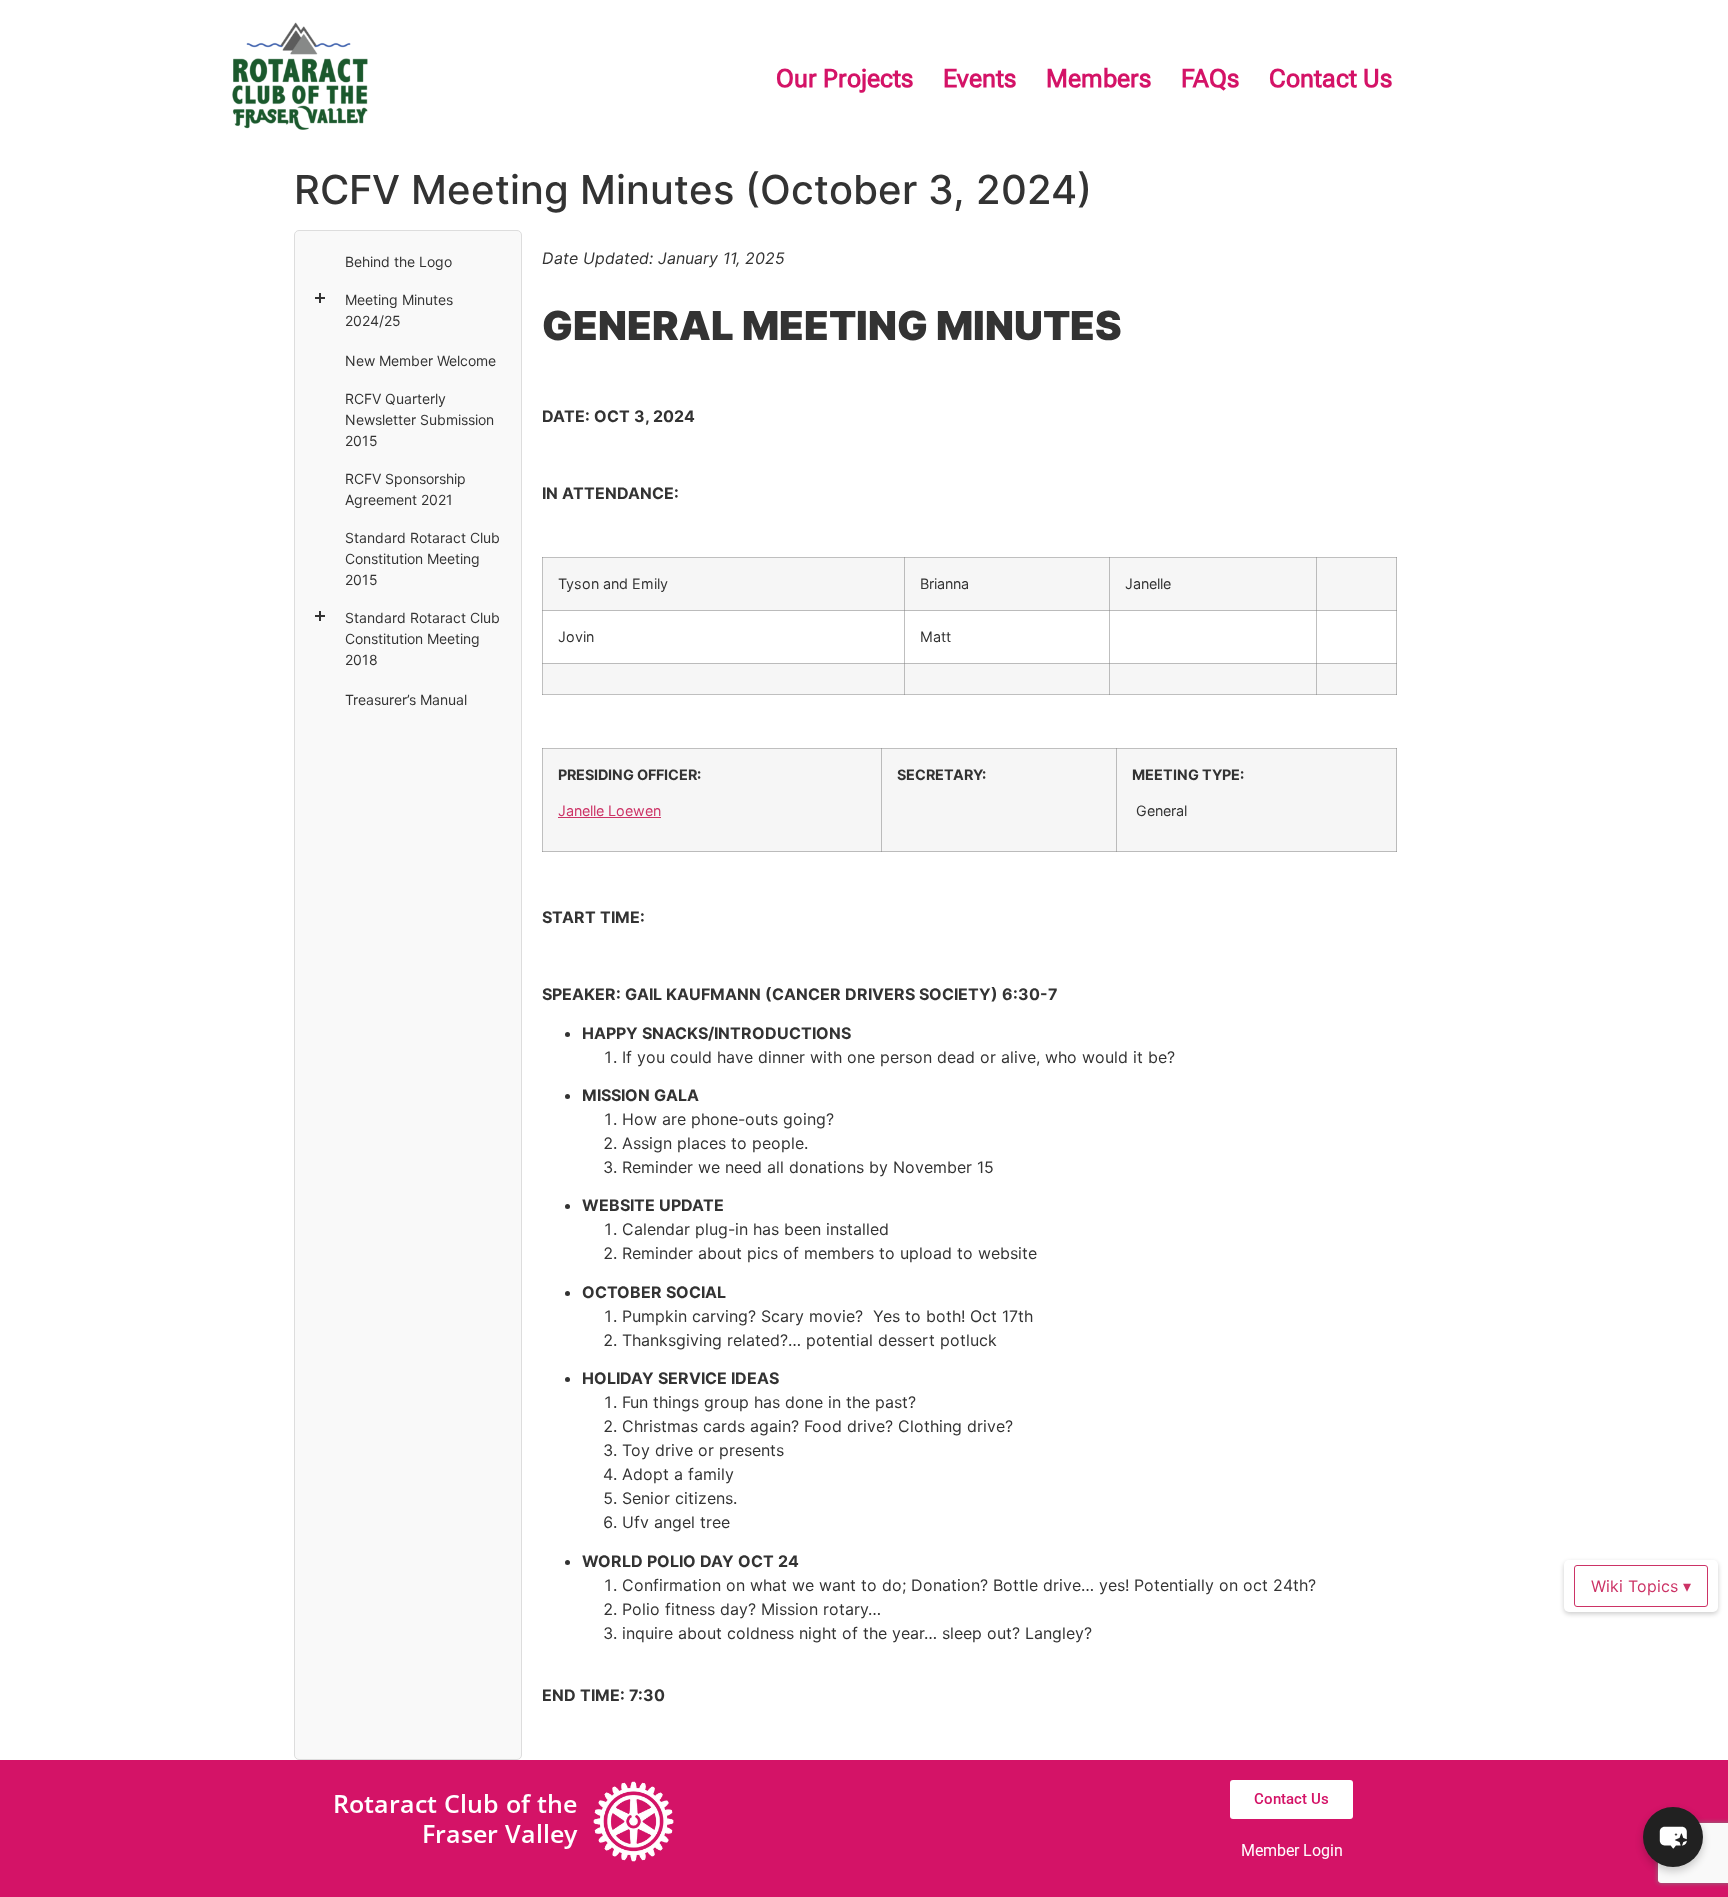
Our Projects (844, 78)
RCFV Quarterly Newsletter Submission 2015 (419, 419)
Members (1098, 78)
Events (979, 78)
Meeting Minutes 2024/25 (399, 310)
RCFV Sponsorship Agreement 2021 (405, 489)
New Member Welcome (420, 360)
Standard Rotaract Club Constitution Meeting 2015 (422, 558)
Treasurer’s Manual (406, 699)
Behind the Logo (398, 261)
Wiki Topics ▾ (1641, 1586)
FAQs (1210, 78)
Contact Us (1330, 78)
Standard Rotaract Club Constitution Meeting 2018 (422, 638)
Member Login (1292, 1850)
